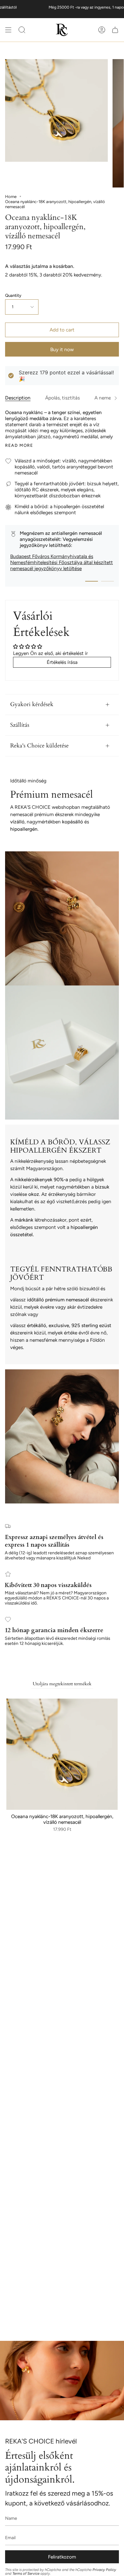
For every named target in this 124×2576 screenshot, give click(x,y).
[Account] (102, 30)
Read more (19, 445)
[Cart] (115, 30)
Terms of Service (26, 2573)
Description (18, 398)
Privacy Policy (104, 2570)
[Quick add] (14, 1803)
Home (11, 196)
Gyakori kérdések (32, 704)
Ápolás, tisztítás (62, 398)
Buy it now (62, 349)
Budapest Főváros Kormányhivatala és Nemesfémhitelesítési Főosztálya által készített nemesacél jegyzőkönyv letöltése (62, 562)
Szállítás (20, 725)
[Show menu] (8, 30)
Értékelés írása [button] (62, 662)
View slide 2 (107, 581)
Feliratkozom (62, 2557)
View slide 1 (92, 581)
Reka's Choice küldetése (39, 746)
